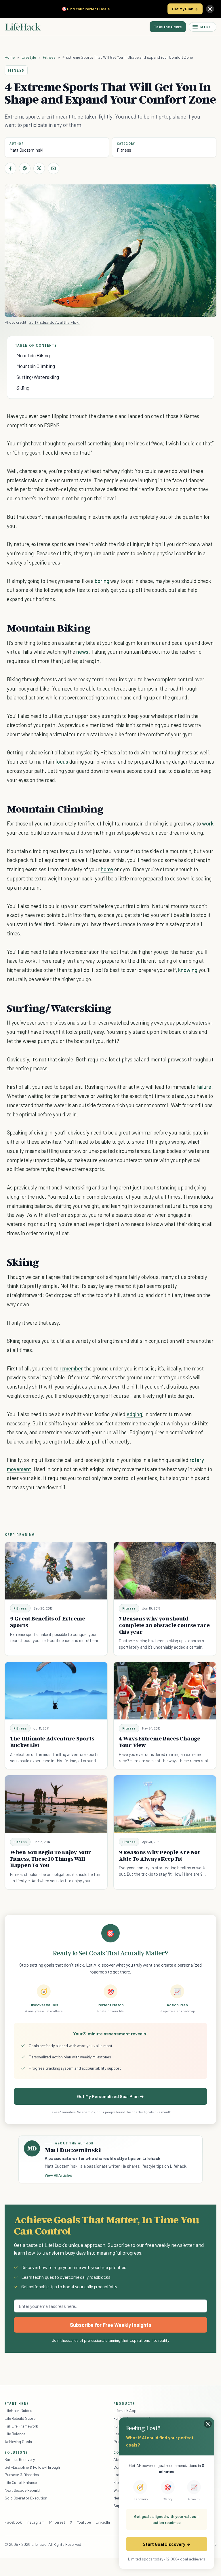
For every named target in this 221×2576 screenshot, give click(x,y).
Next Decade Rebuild (22, 2490)
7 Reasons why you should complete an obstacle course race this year (164, 1625)
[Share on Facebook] (10, 168)
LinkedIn (103, 2522)
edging (134, 1414)
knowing (188, 970)
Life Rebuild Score (20, 2418)
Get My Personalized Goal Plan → (110, 2096)
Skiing (23, 388)
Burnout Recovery (20, 2459)
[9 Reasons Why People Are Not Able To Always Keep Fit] (165, 1804)
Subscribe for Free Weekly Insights (111, 2325)
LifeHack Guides (18, 2410)
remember (71, 1368)
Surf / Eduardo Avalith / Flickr (54, 322)
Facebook (13, 2522)
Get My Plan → (185, 9)
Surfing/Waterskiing (38, 377)
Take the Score (168, 27)
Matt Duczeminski (26, 150)
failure (204, 1087)
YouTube (84, 2522)
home (107, 869)
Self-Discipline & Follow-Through (32, 2467)
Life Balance (15, 2434)
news (82, 652)
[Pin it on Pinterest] (25, 168)
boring (102, 581)
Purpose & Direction (22, 2475)
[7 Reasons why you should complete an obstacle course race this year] (165, 1571)
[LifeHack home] (23, 27)
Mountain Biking (33, 355)
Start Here (17, 2403)
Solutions (16, 2452)
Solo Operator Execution (26, 2498)
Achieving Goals (18, 2441)
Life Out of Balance (21, 2482)
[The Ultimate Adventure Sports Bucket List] (56, 1691)
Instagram (35, 2522)
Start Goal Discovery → (166, 2544)
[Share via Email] (54, 168)
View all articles (58, 2175)
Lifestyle (29, 57)
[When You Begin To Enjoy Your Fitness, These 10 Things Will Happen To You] (56, 1804)
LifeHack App (125, 2410)
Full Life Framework (21, 2426)
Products (124, 2403)
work (208, 823)
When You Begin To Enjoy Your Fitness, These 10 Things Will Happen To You (51, 1859)
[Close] (210, 9)
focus (62, 761)
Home (10, 57)
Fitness (49, 57)
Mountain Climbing (36, 366)
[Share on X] (39, 168)
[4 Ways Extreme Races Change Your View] (165, 1691)
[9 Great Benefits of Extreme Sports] (56, 1571)
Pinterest (57, 2522)
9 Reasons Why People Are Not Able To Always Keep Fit (159, 1855)
